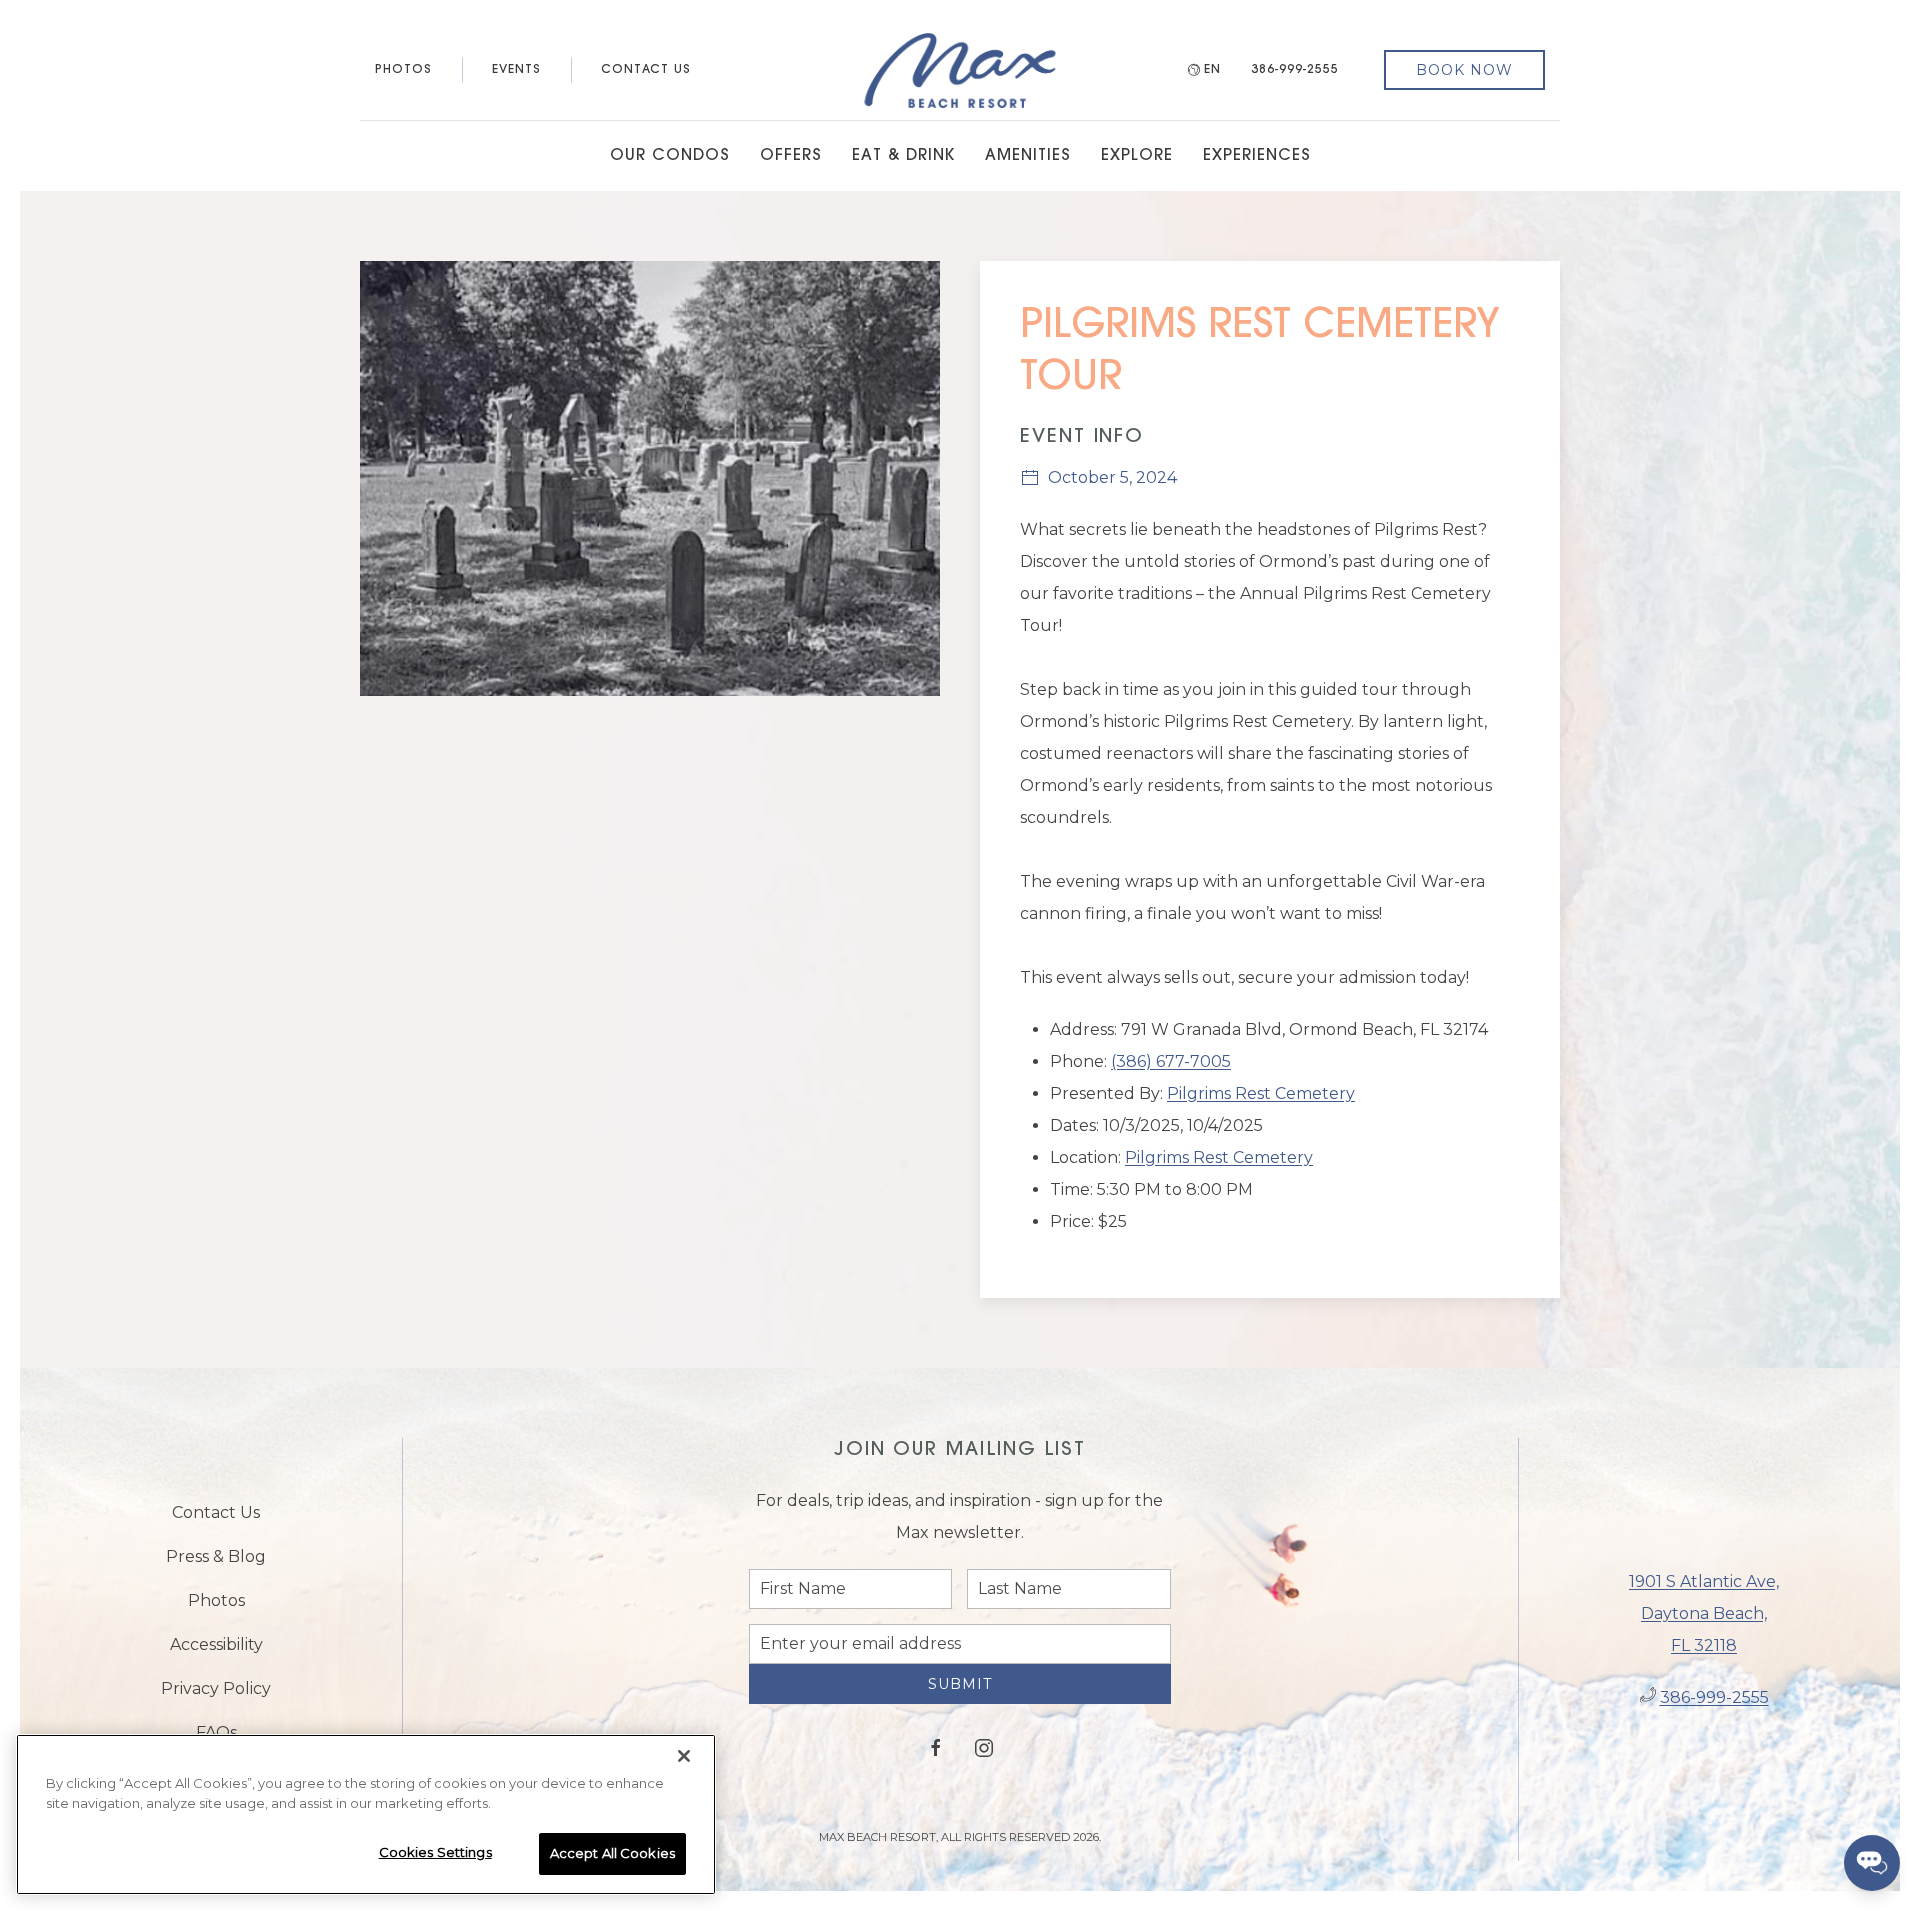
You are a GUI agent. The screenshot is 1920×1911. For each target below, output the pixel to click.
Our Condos (670, 156)
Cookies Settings (435, 1852)
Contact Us (646, 70)
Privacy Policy (216, 1695)
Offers (791, 156)
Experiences (1257, 156)
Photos (403, 70)
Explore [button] (1137, 156)
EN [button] (1212, 70)
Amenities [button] (1028, 156)
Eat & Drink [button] (903, 156)
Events (516, 70)
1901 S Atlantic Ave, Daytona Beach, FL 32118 (1704, 1620)
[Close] (684, 1756)
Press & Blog (216, 1563)
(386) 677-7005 (1171, 1061)
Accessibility (216, 1651)
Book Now (1464, 70)
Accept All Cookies (612, 1853)
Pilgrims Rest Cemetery (1261, 1093)
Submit (960, 1699)
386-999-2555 (1295, 70)
